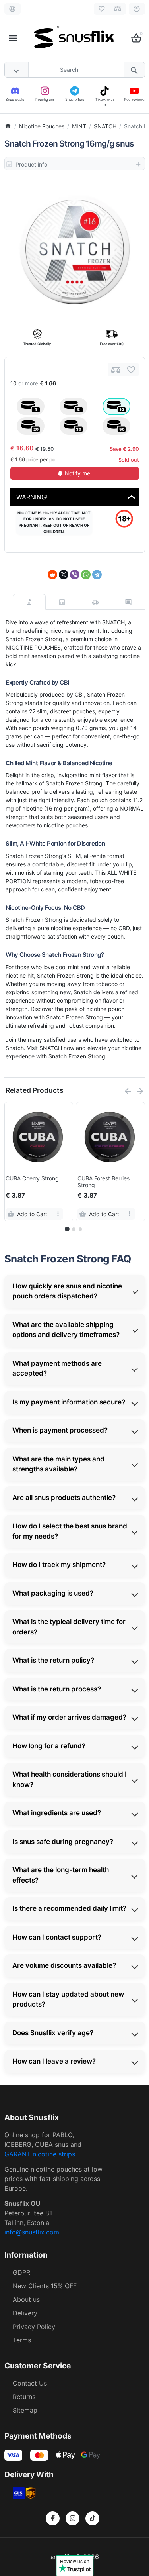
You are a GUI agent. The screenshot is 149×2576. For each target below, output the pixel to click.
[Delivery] (95, 602)
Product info (31, 164)
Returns (24, 2397)
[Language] (13, 9)
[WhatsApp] (86, 575)
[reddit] (52, 575)
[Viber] (75, 575)
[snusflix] (74, 38)
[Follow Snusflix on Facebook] (53, 2518)
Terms (22, 2340)
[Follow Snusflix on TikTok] (92, 2518)
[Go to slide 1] (67, 1229)
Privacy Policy (34, 2327)
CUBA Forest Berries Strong (104, 1182)
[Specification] (62, 602)
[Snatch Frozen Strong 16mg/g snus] (75, 249)
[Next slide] (140, 1091)
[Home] (8, 126)
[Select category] (17, 70)
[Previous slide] (128, 1091)
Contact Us (30, 2383)
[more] (58, 1214)
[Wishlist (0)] (102, 9)
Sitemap (25, 2410)
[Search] (134, 70)
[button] (74, 1229)
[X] (64, 575)
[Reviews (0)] (128, 602)
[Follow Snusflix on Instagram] (73, 2518)
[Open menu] (13, 38)
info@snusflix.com (32, 2232)
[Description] (29, 602)
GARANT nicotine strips (40, 2154)
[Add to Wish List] (131, 370)
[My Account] (137, 9)
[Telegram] (97, 575)
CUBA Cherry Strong (32, 1178)
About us (26, 2299)
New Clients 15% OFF (45, 2286)
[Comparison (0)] (118, 9)
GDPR (21, 2272)
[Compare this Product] (116, 370)
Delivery (25, 2313)
